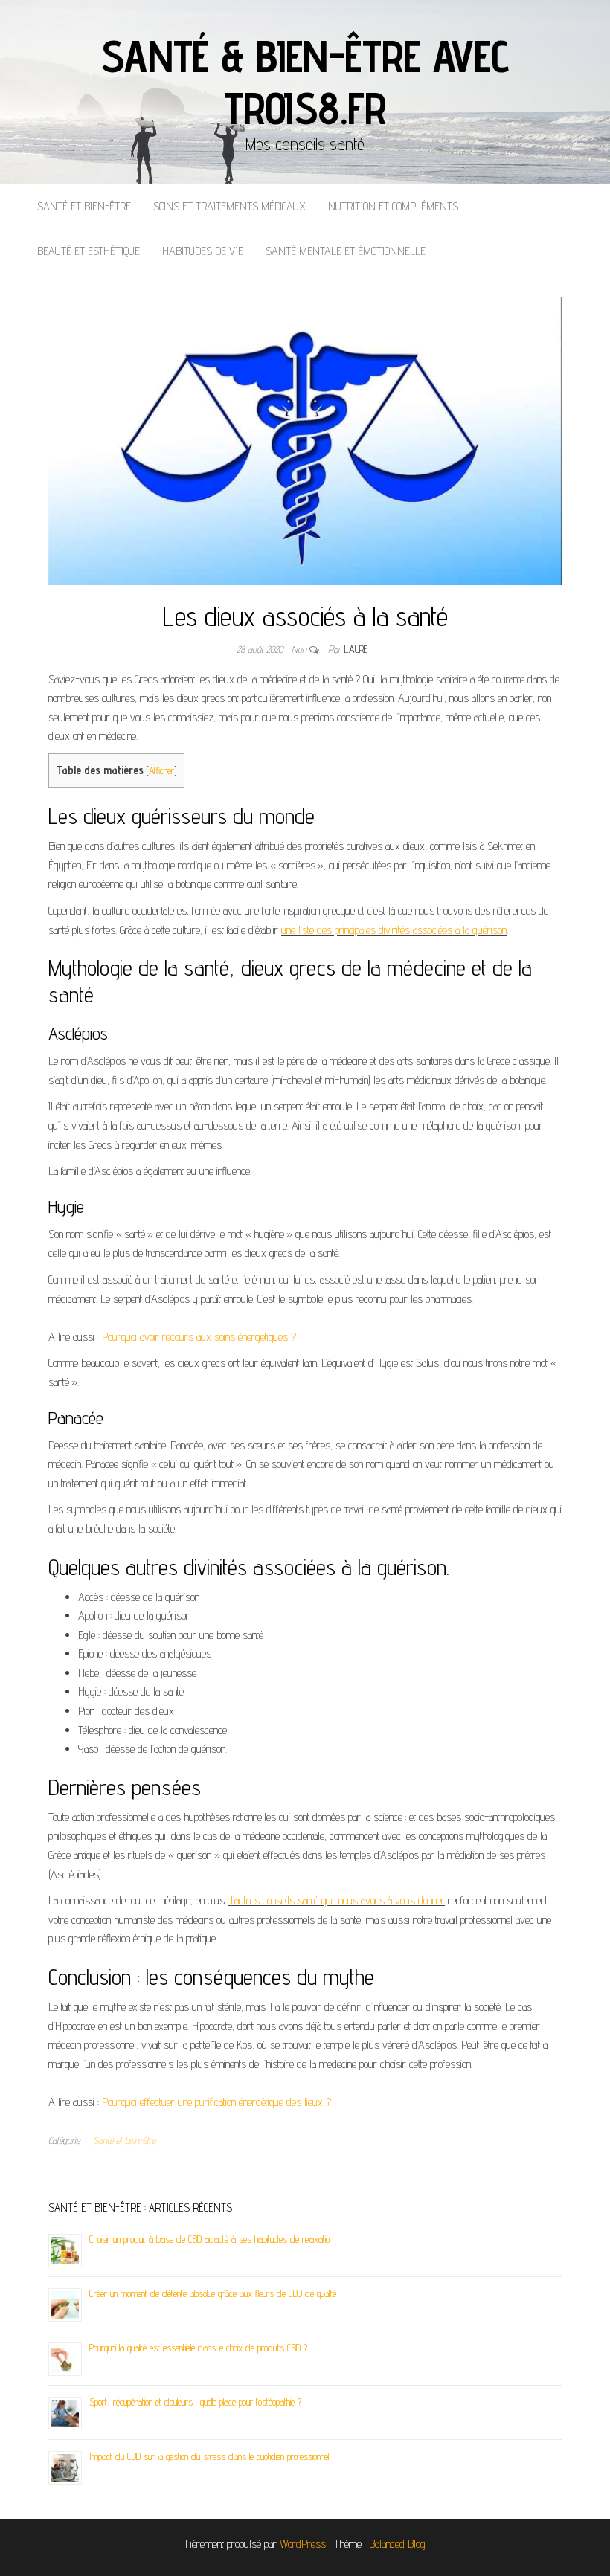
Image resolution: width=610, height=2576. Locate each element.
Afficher (161, 770)
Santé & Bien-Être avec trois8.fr (305, 82)
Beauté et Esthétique (89, 251)
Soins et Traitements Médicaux (229, 206)
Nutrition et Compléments (393, 206)
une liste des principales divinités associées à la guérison (394, 930)
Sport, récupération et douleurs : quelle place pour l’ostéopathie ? (195, 2402)
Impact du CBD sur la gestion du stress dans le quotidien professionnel (209, 2456)
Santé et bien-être (84, 206)
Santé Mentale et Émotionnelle (346, 251)
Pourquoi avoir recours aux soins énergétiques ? (199, 1337)
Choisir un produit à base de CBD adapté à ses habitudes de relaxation (211, 2239)
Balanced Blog (397, 2544)
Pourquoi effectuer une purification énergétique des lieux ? (216, 2102)
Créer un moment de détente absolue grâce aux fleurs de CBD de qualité (213, 2293)
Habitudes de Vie (203, 251)
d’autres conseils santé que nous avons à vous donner (336, 1900)
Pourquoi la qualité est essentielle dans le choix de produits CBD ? (198, 2348)
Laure (356, 649)
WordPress (303, 2544)
